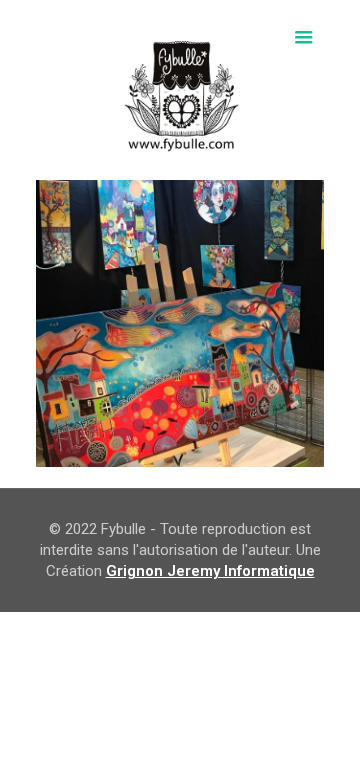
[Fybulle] (180, 90)
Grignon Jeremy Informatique (210, 571)
